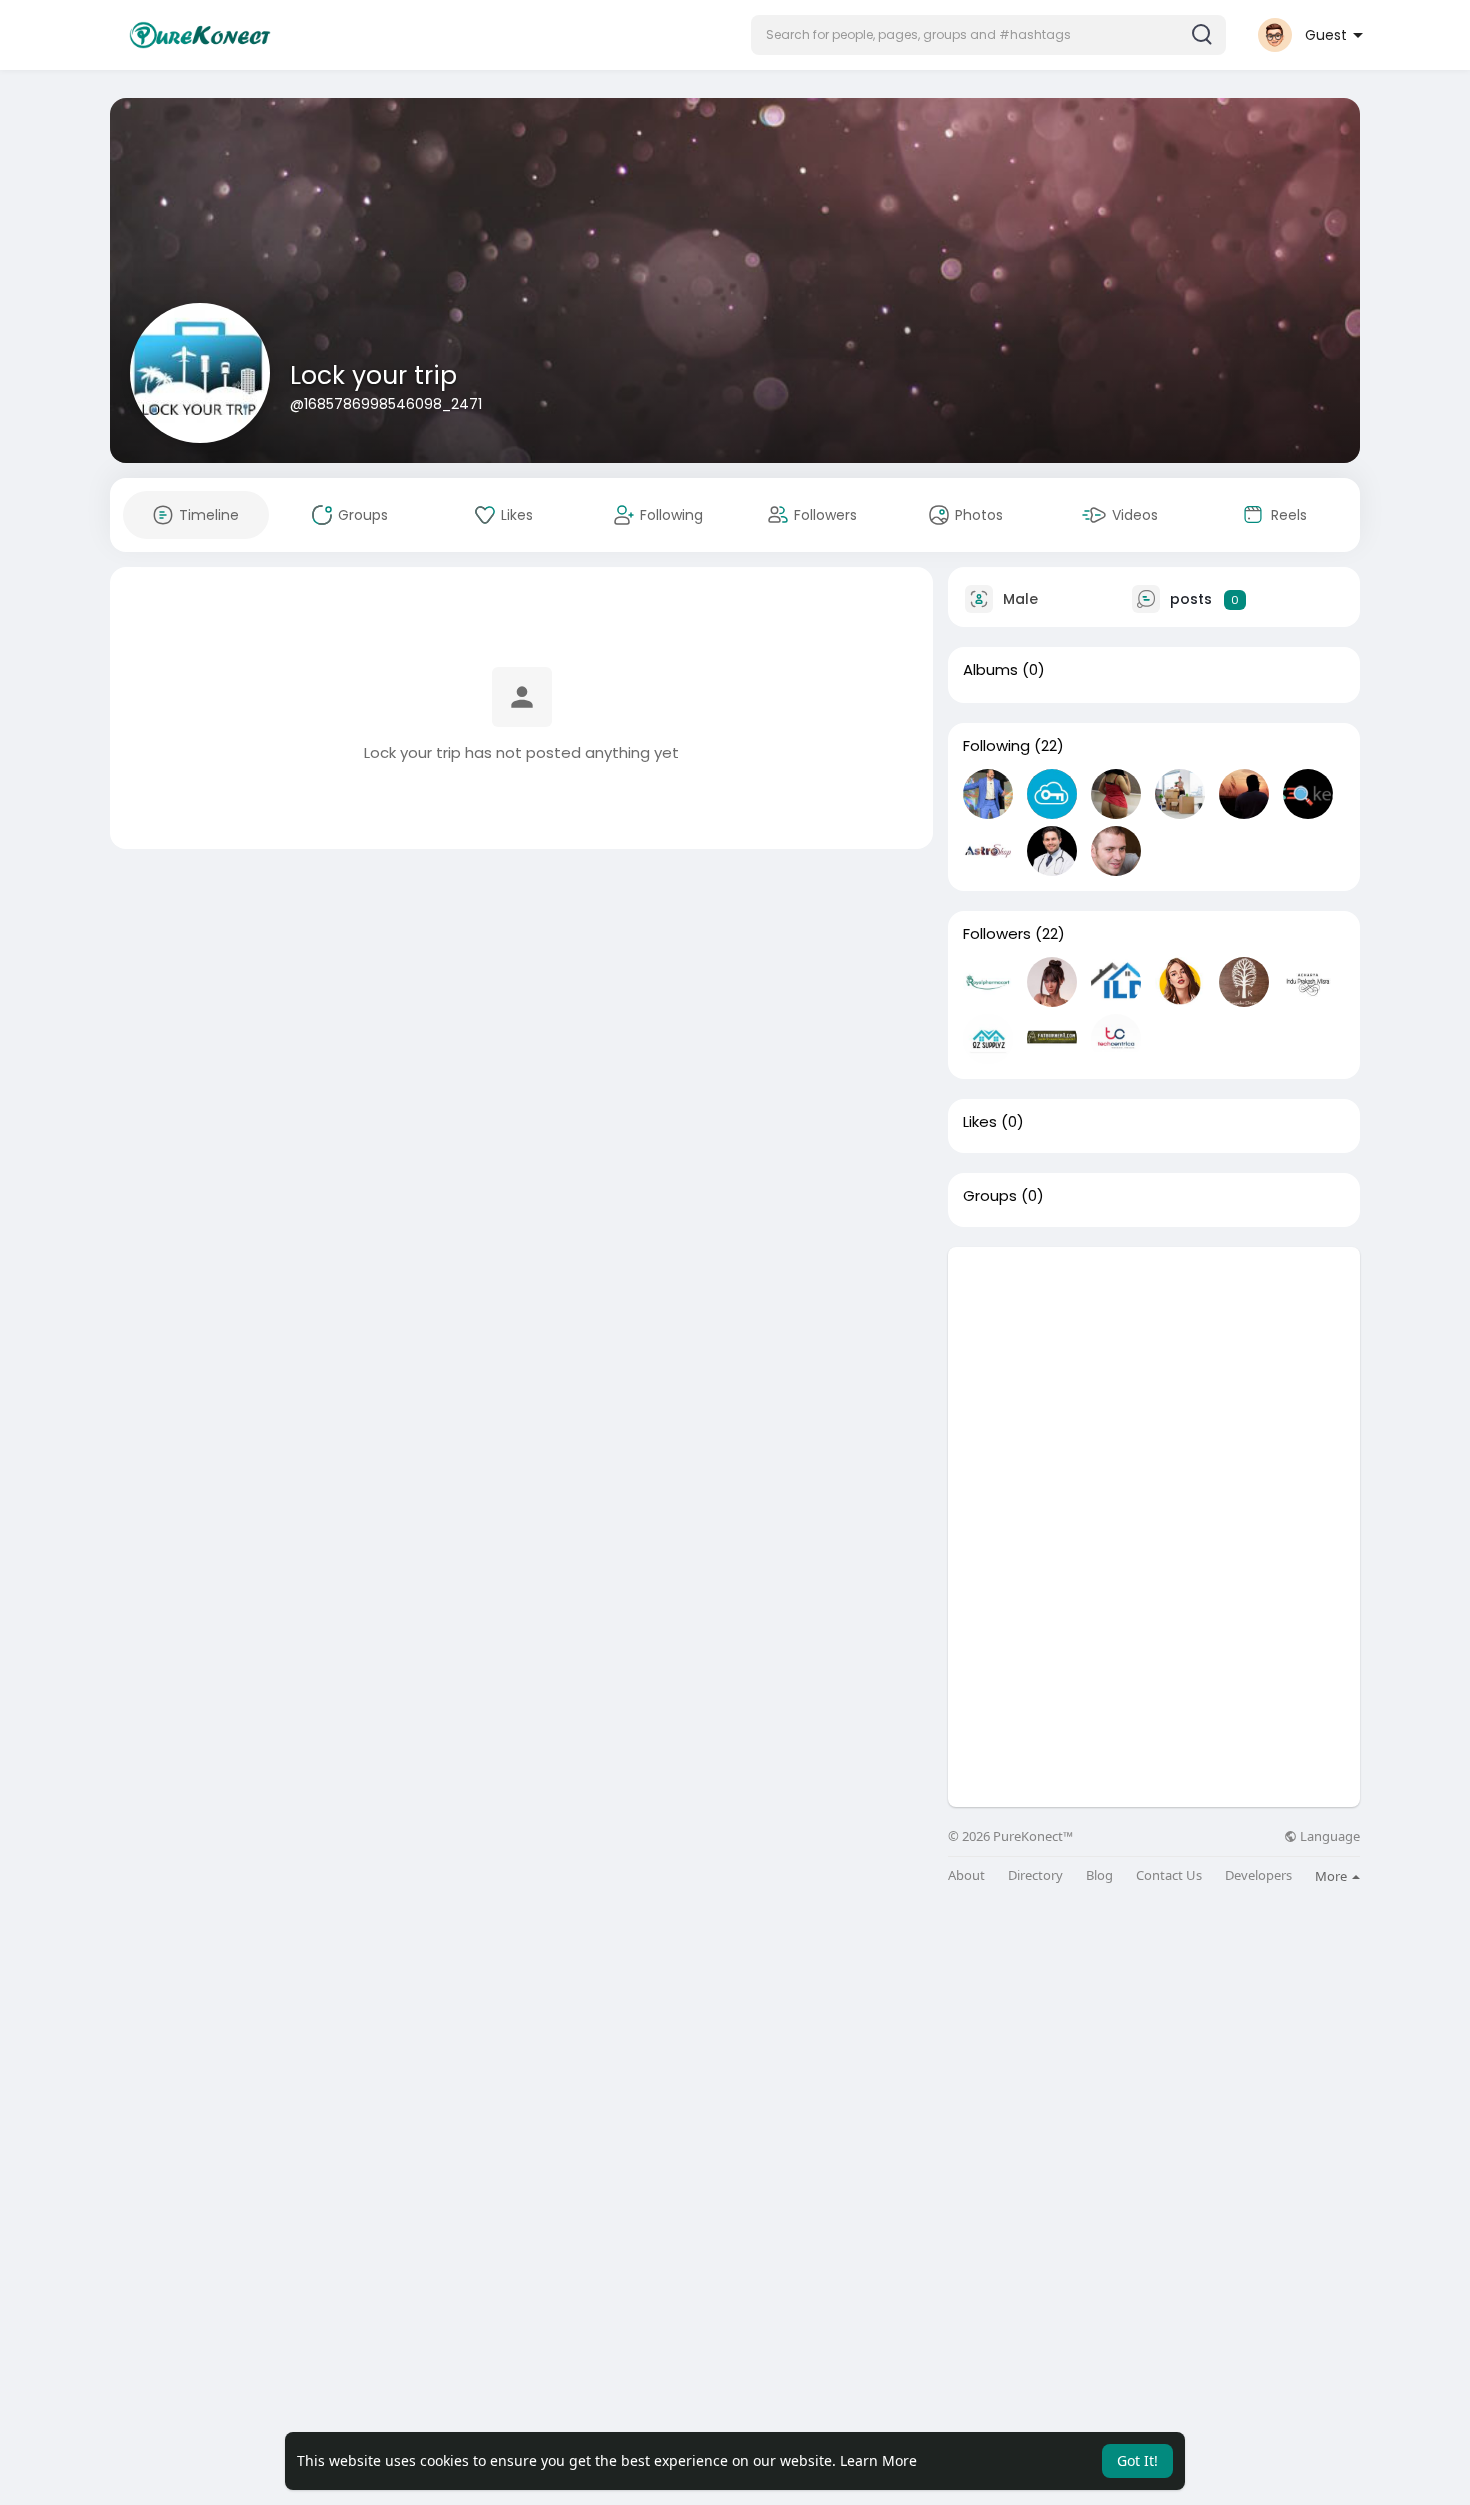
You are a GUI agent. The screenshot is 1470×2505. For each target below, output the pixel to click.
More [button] (1332, 1876)
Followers (997, 934)
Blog (1099, 1875)
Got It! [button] (1137, 2460)
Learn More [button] (878, 2460)
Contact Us (1169, 1875)
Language (1328, 1836)
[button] (988, 35)
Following (996, 746)
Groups (990, 1196)
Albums (990, 670)
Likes (980, 1122)
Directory (1035, 1875)
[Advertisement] (1154, 1387)
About (966, 1875)
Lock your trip (373, 375)
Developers (1258, 1875)
